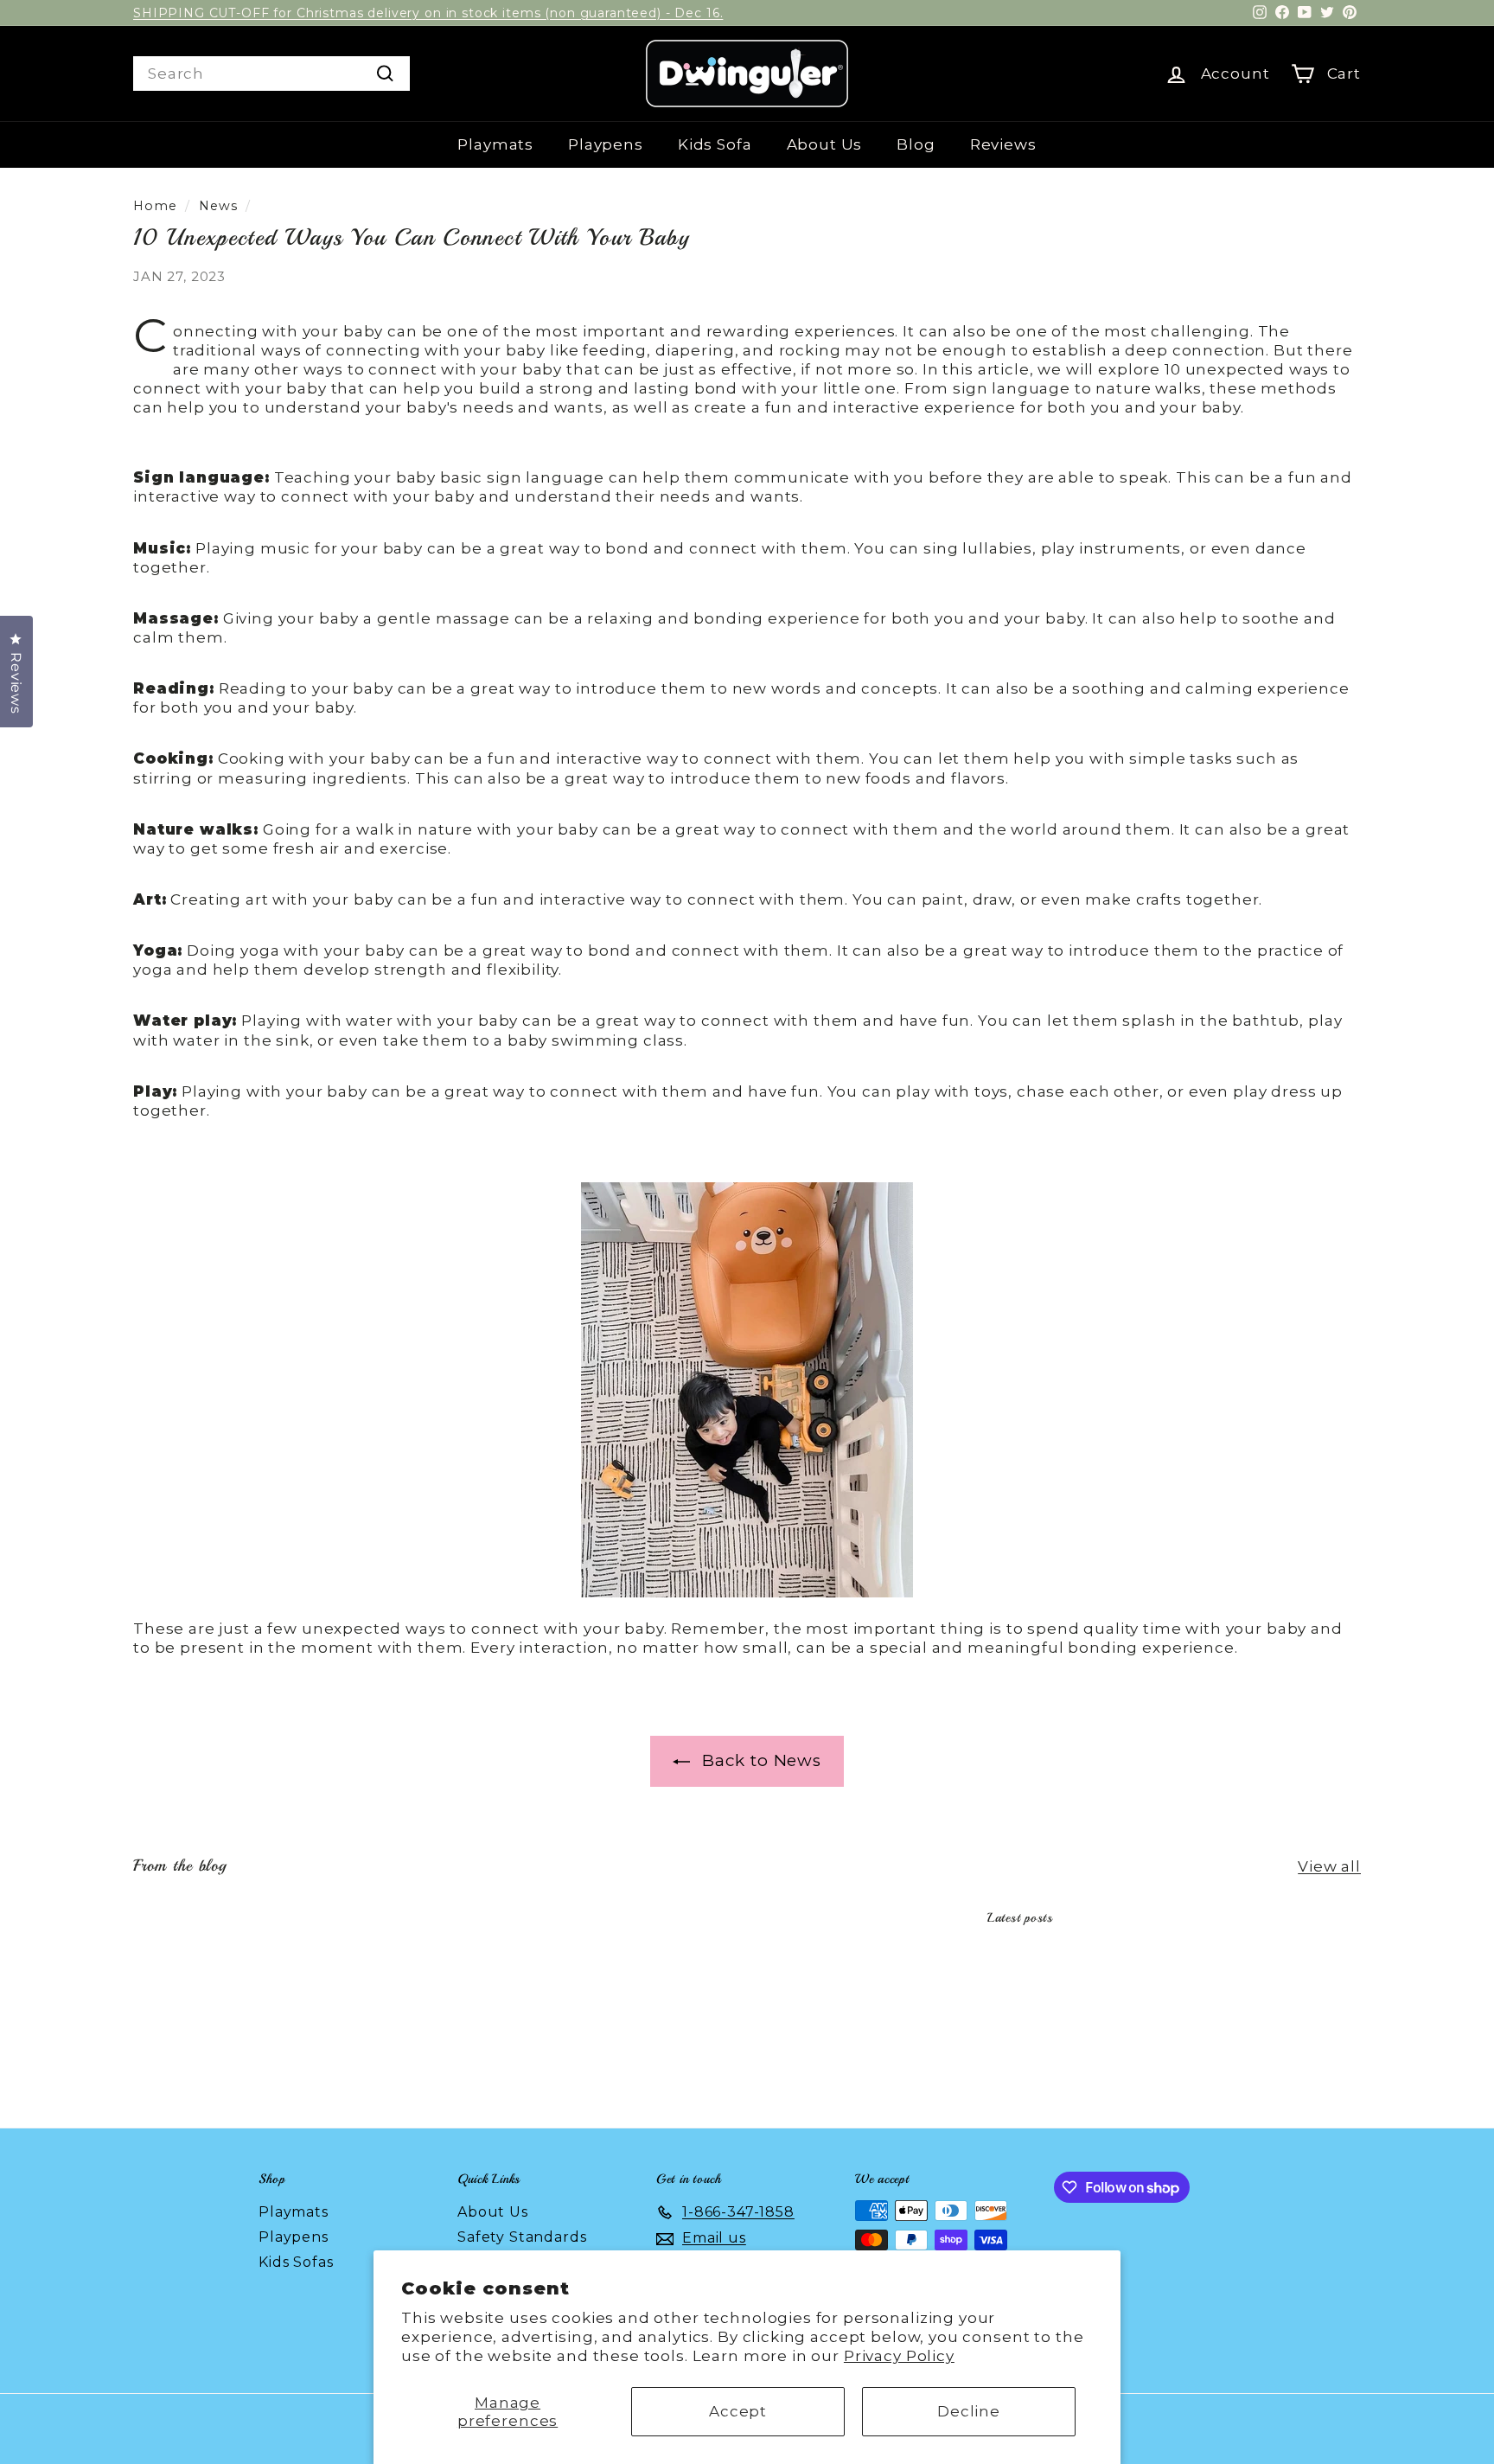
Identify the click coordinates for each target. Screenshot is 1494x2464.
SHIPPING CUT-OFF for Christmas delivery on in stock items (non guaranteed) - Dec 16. (428, 13)
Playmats (495, 144)
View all (1329, 1866)
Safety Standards (522, 2237)
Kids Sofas (296, 2262)
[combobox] (271, 74)
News (218, 206)
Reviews (1003, 144)
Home (155, 206)
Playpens (606, 144)
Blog (916, 144)
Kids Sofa (715, 144)
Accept (738, 2411)
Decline (969, 2411)
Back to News (759, 1760)
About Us (825, 144)
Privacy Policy (899, 2356)
